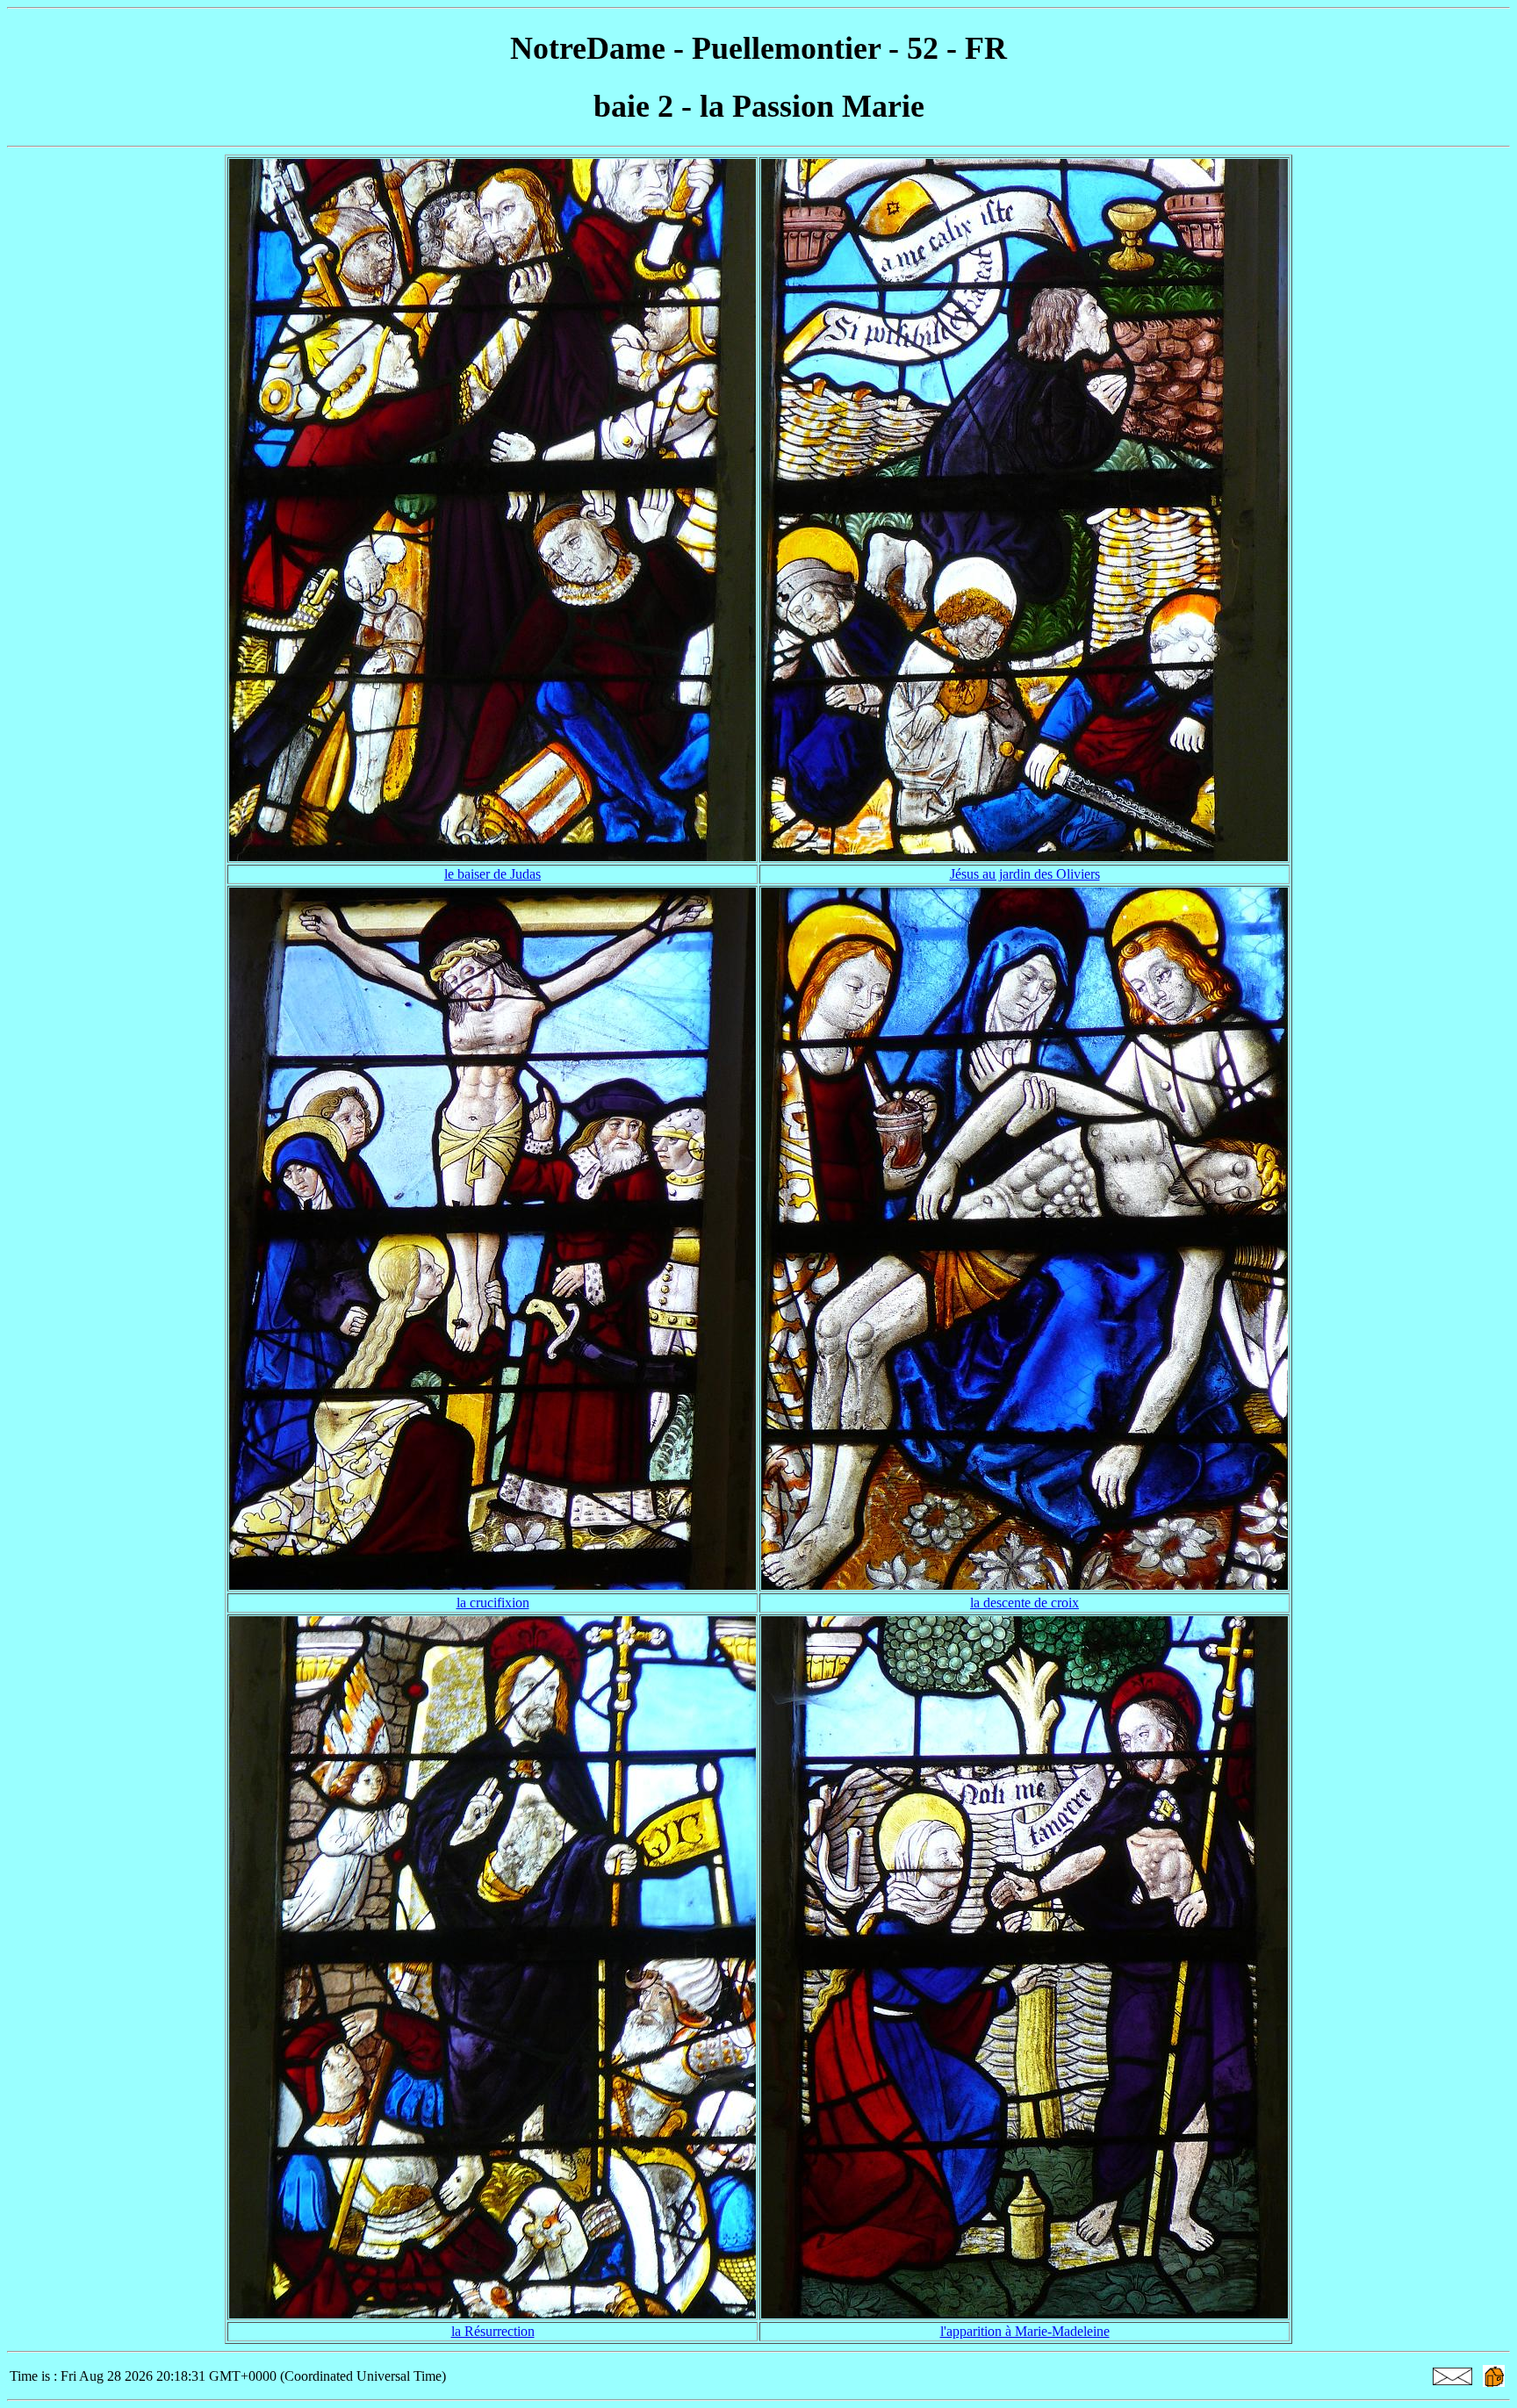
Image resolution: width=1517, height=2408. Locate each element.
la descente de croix (1025, 1603)
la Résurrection (493, 2331)
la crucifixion (493, 1603)
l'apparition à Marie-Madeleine (1025, 2331)
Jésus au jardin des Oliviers (1025, 874)
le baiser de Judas (492, 874)
